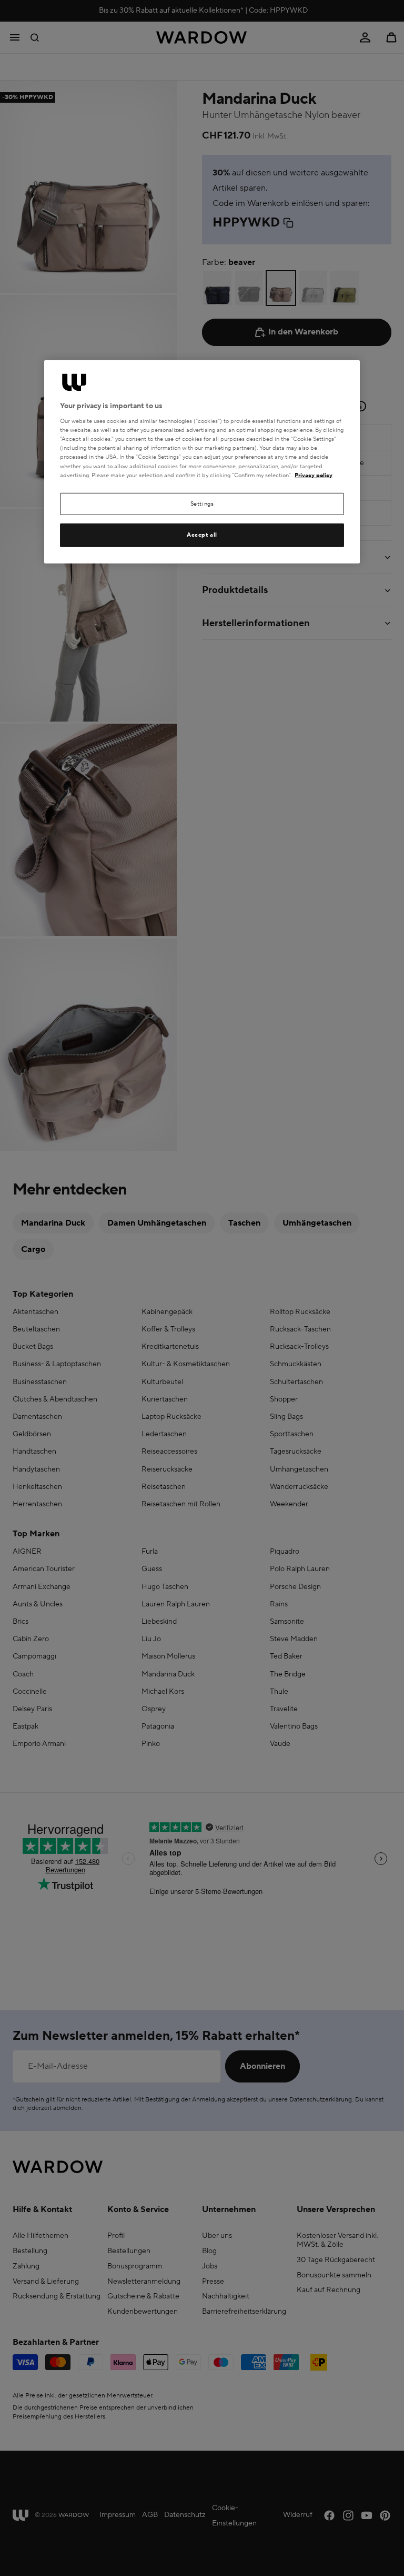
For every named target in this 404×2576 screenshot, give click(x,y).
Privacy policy (314, 475)
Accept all (202, 535)
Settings (202, 503)
